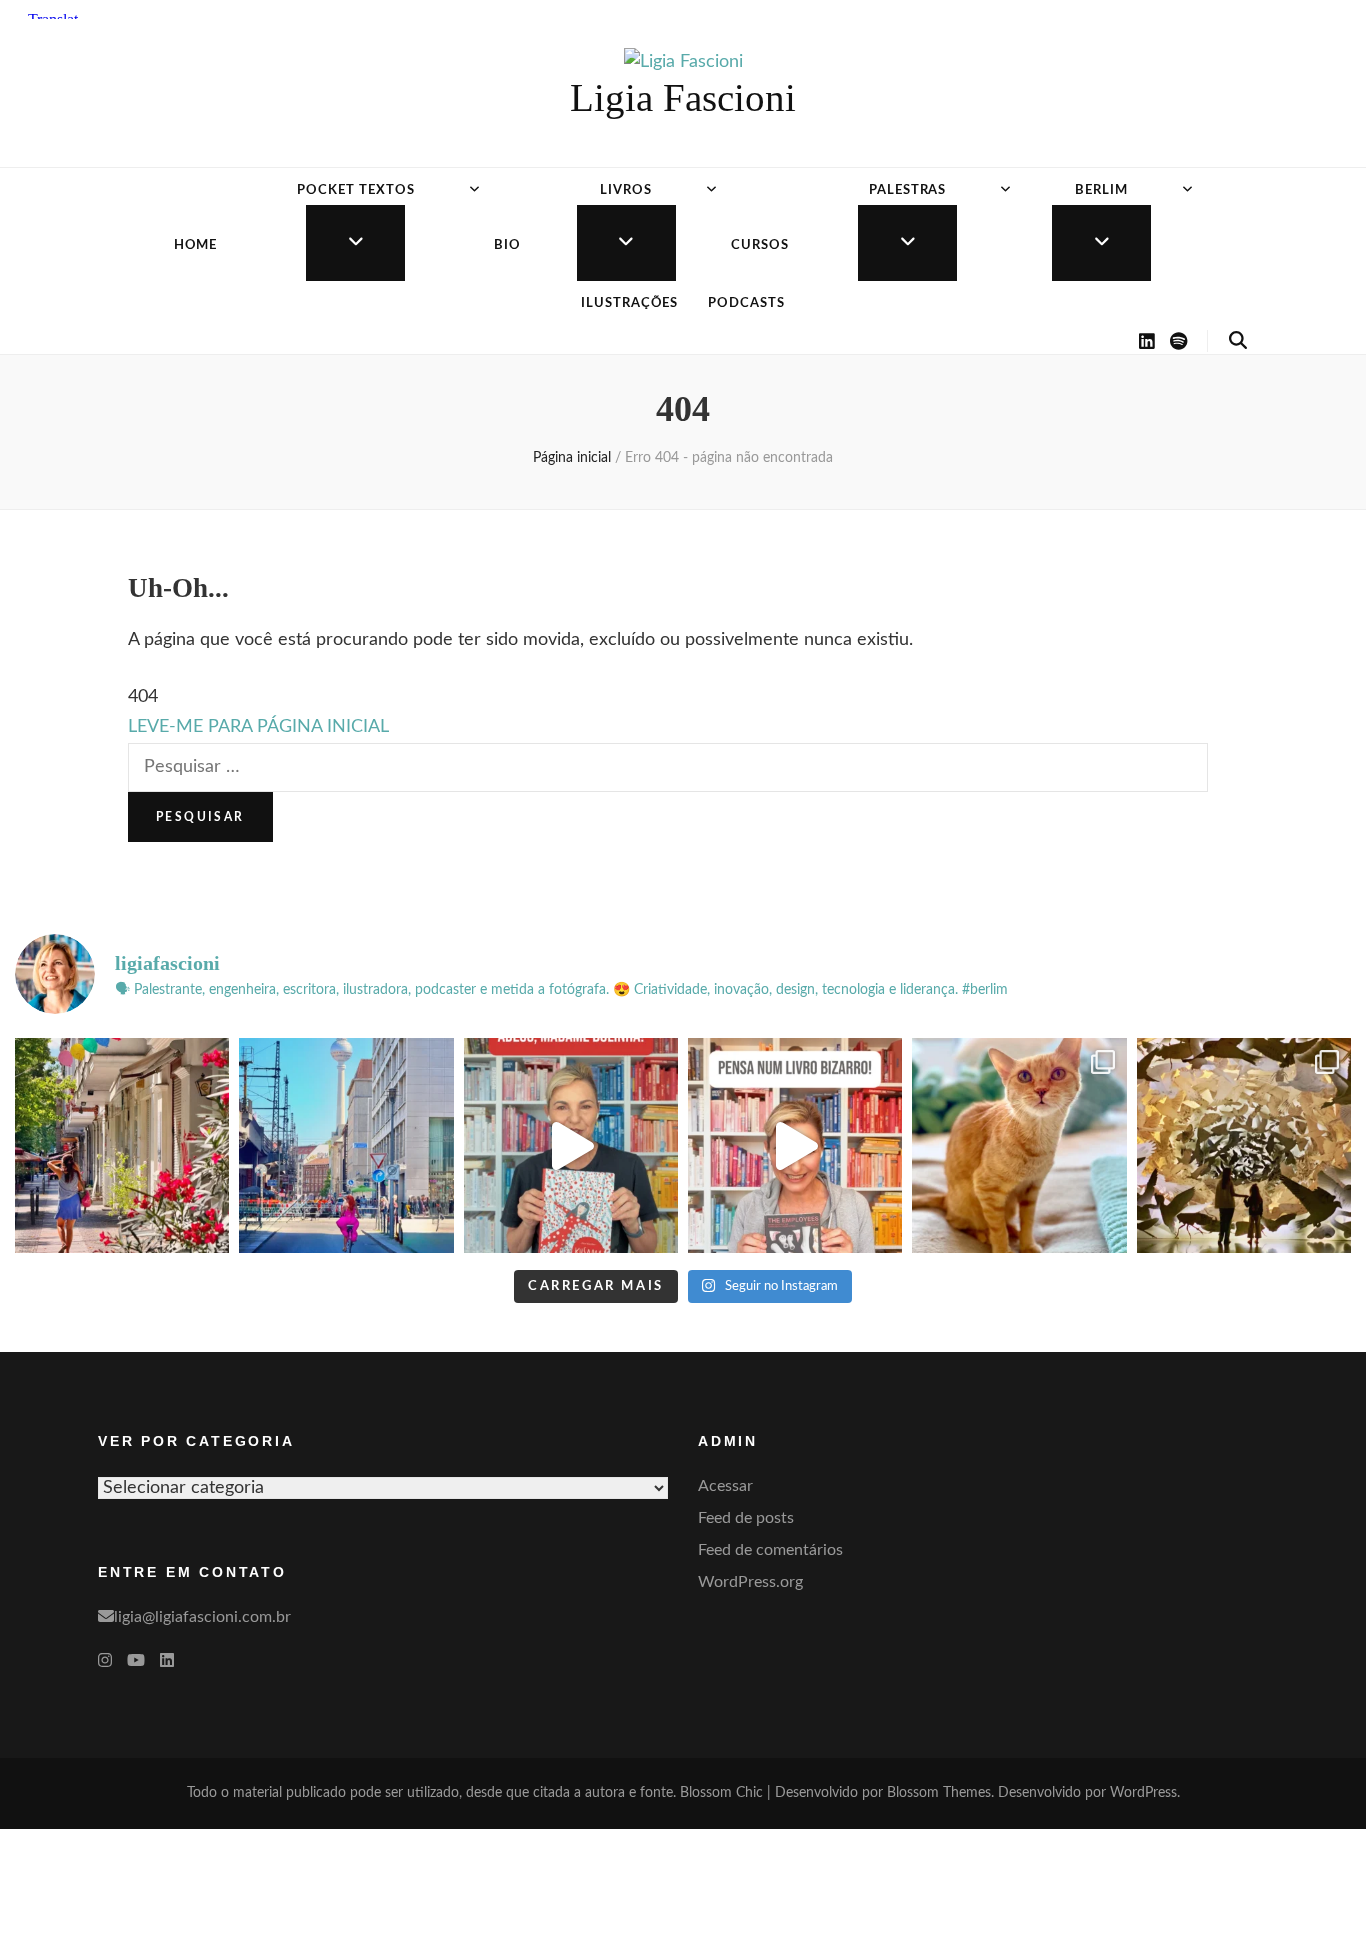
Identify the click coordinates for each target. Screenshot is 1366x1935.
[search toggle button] (1238, 341)
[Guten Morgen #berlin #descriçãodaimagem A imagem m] (122, 1145)
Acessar (725, 1486)
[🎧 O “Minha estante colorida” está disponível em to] (571, 1145)
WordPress (1143, 1793)
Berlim (1101, 190)
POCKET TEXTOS (356, 190)
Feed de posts (746, 1518)
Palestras (908, 190)
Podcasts (746, 303)
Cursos (760, 245)
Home (196, 245)
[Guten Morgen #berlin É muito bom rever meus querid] (1019, 1145)
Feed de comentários (770, 1550)
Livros (626, 190)
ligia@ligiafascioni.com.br (202, 1617)
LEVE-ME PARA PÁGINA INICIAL (258, 727)
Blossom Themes (939, 1793)
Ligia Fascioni (683, 97)
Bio (507, 245)
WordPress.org (750, 1582)
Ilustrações (630, 303)
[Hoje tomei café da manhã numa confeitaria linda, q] (1244, 1145)
